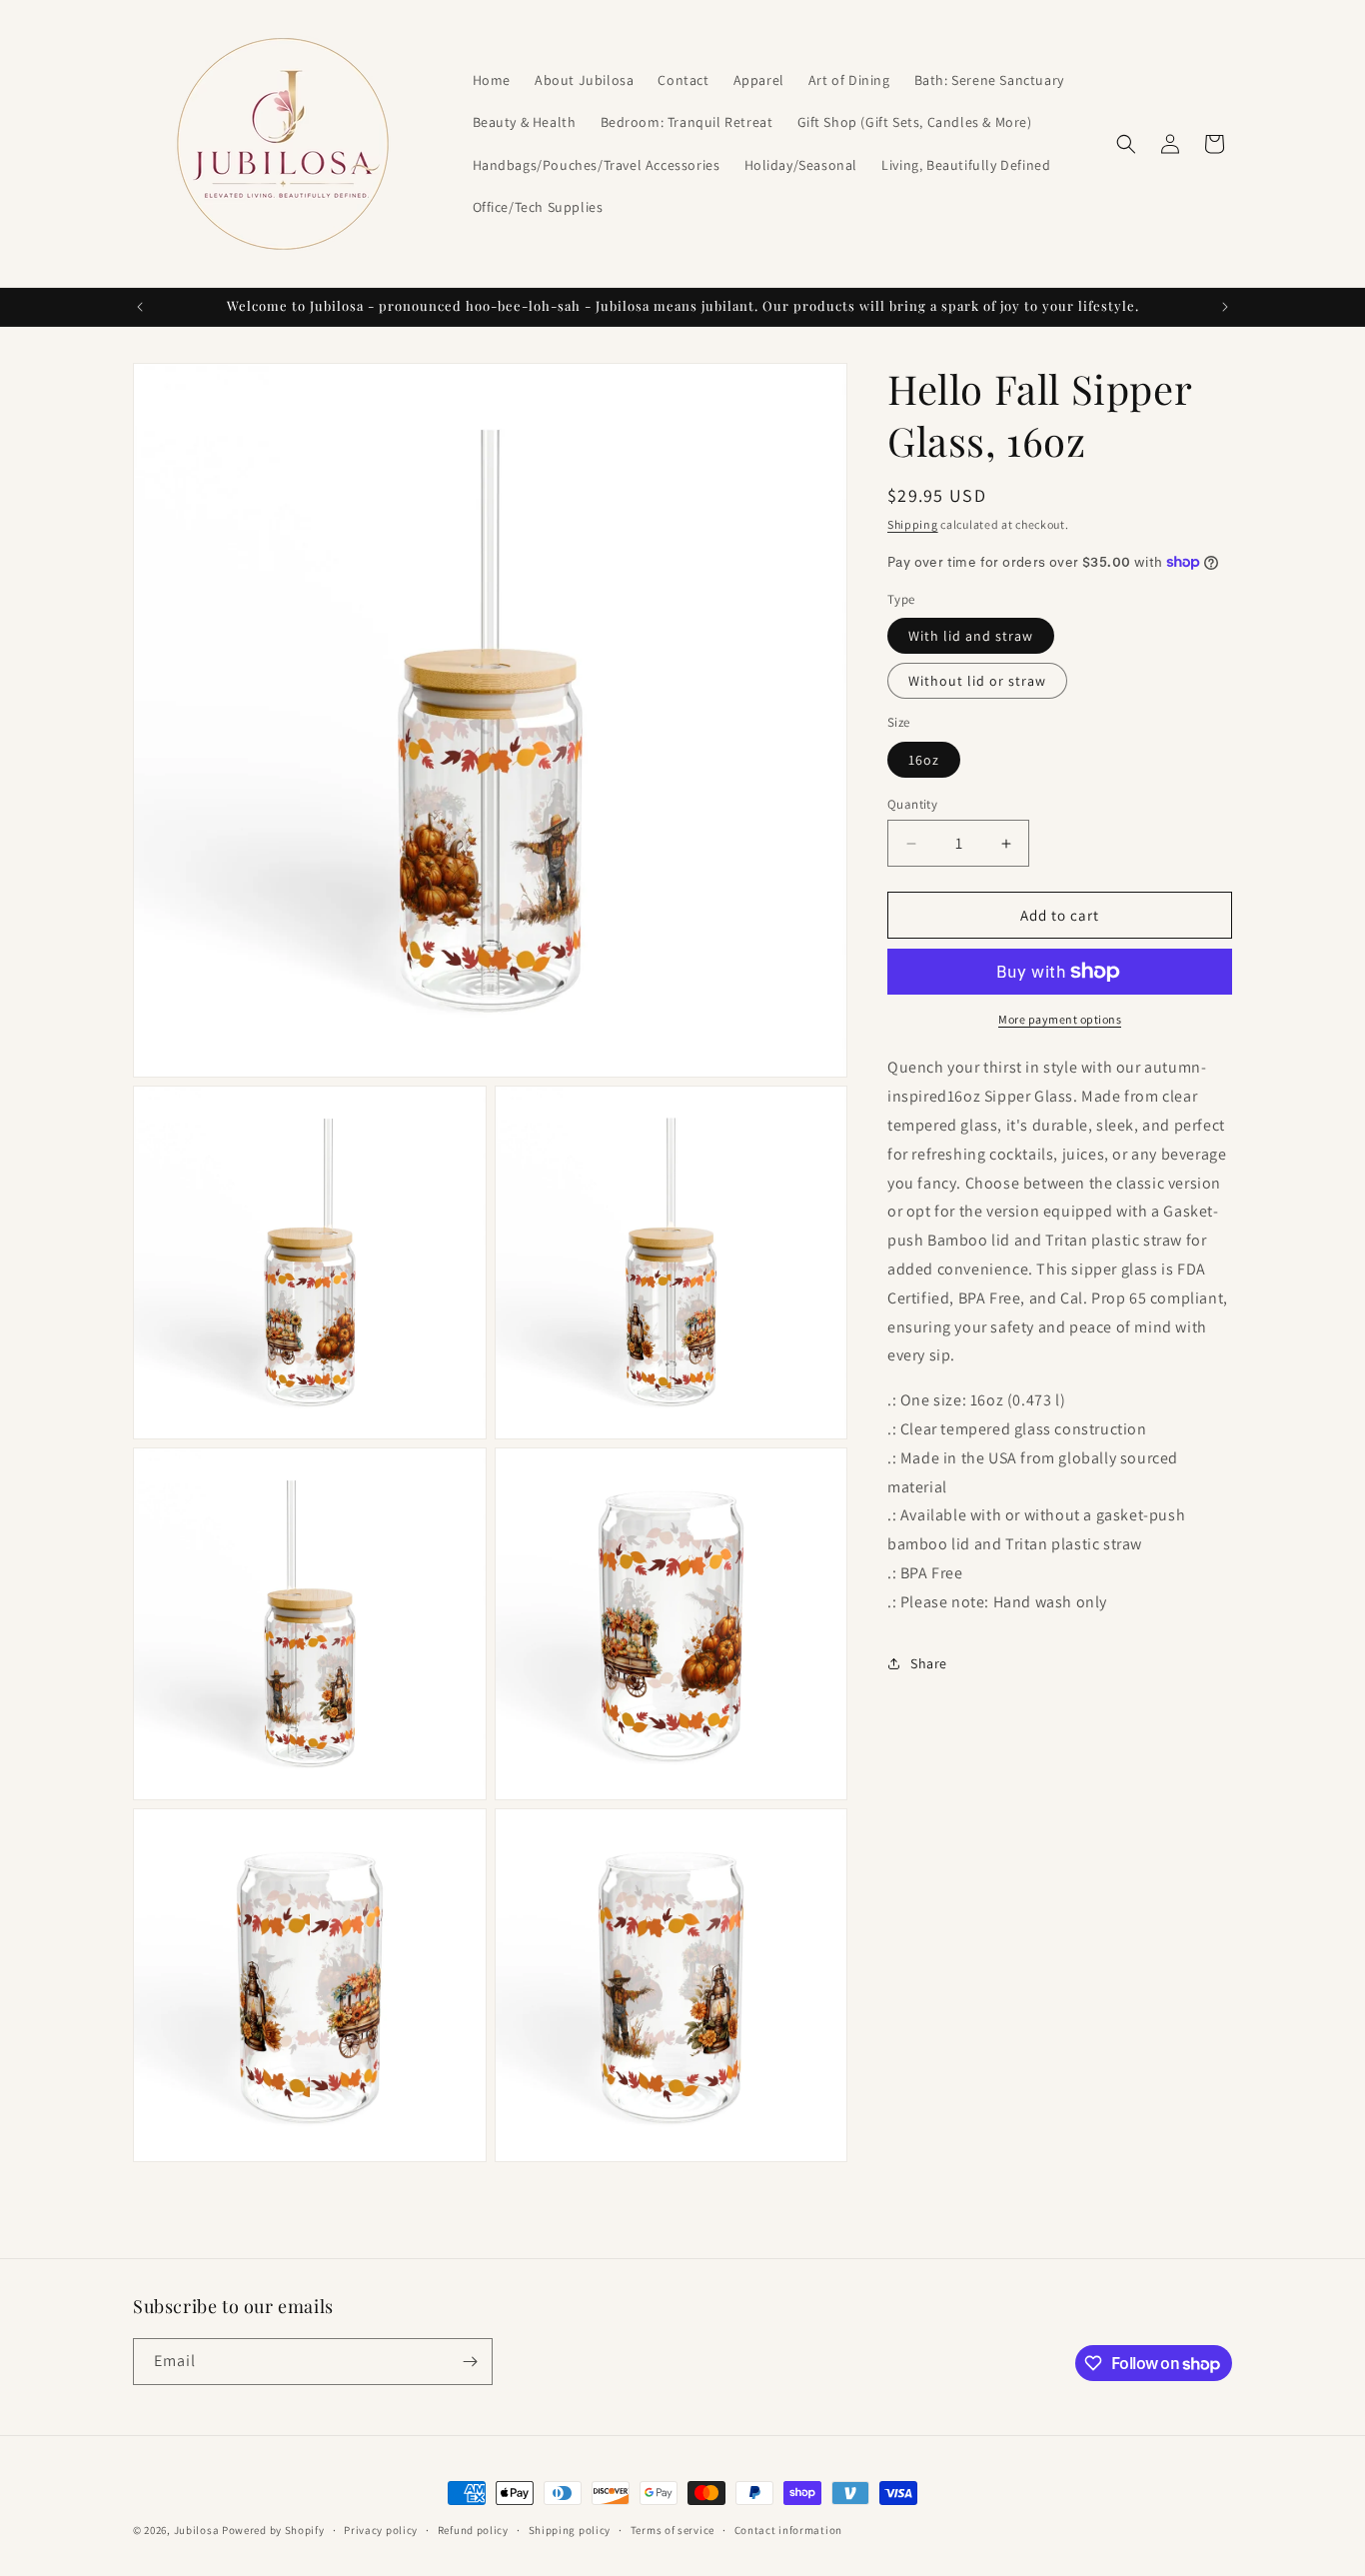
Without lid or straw (977, 681)
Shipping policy (570, 2530)
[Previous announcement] (140, 307)
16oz (924, 760)
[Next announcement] (1225, 307)
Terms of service (673, 2530)
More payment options (1060, 1019)
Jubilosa (197, 2530)
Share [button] (929, 1663)
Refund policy (473, 2530)
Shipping (913, 524)
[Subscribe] (470, 2362)
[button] (1126, 144)
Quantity (912, 804)
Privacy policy (381, 2530)
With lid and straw (971, 636)
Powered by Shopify (273, 2530)
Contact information (788, 2530)
